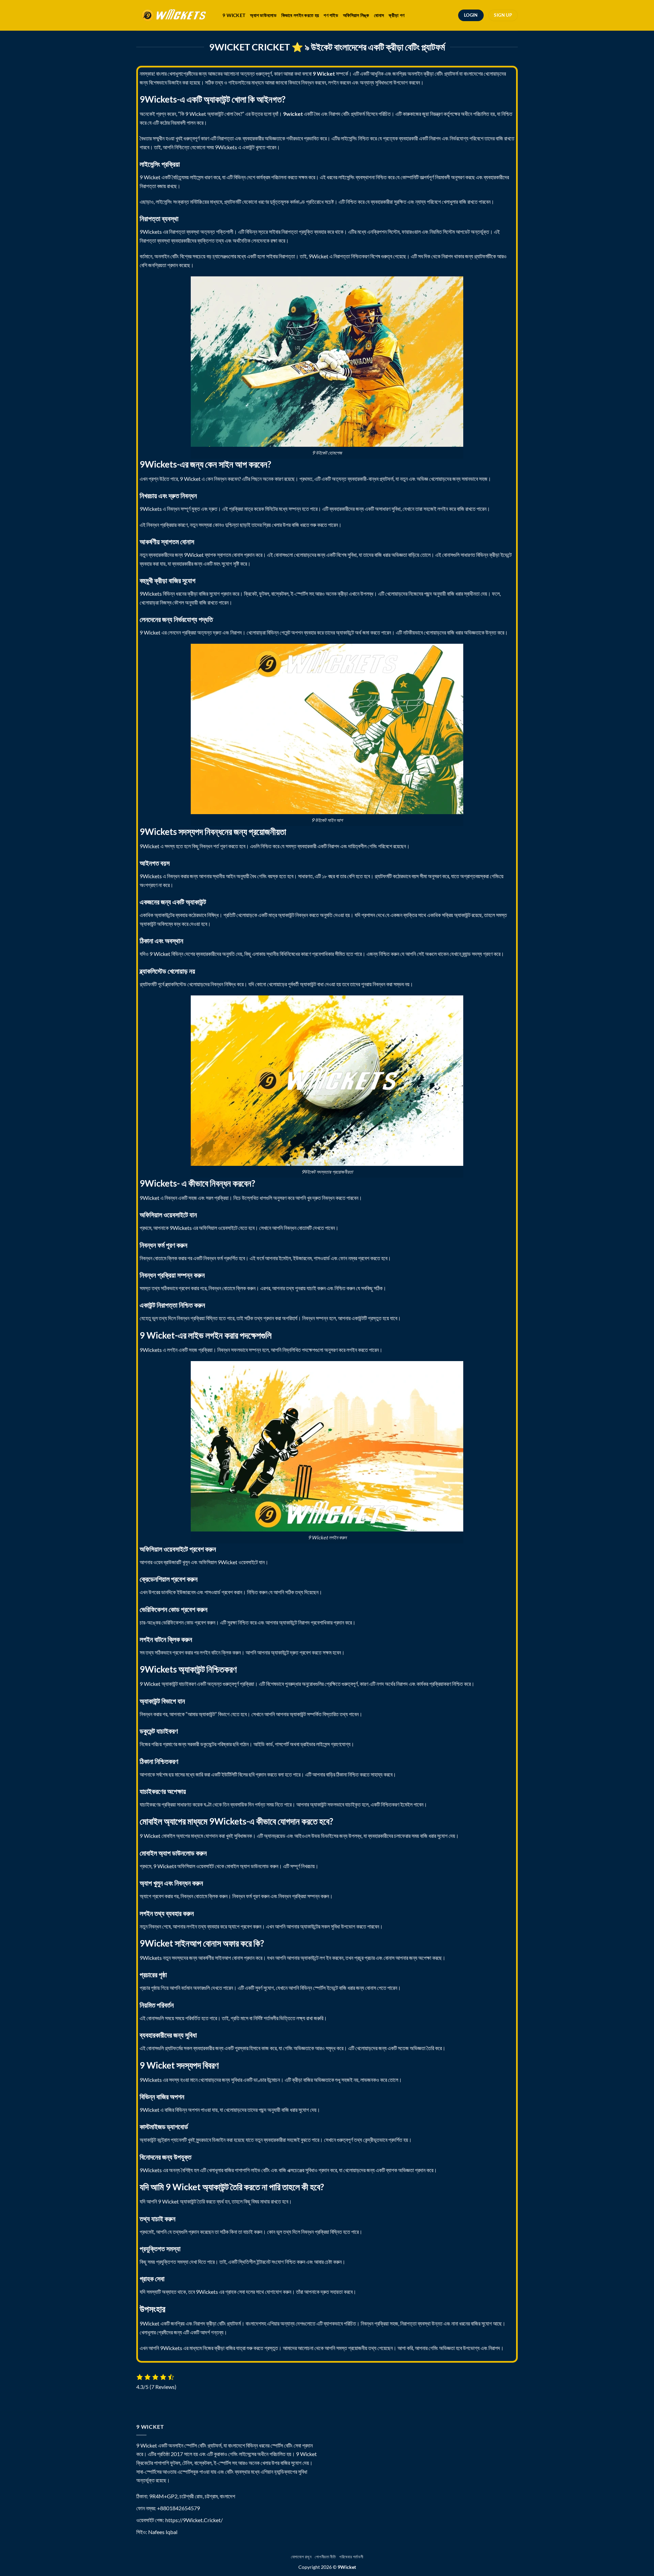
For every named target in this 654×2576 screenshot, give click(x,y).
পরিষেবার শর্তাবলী (351, 2557)
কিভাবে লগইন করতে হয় (300, 15)
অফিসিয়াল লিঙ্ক (356, 15)
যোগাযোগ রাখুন (301, 2557)
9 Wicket (234, 15)
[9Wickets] (174, 16)
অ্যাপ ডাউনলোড (263, 15)
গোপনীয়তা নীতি (325, 2557)
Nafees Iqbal (163, 2532)
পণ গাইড (331, 15)
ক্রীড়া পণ (396, 15)
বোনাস (379, 15)
